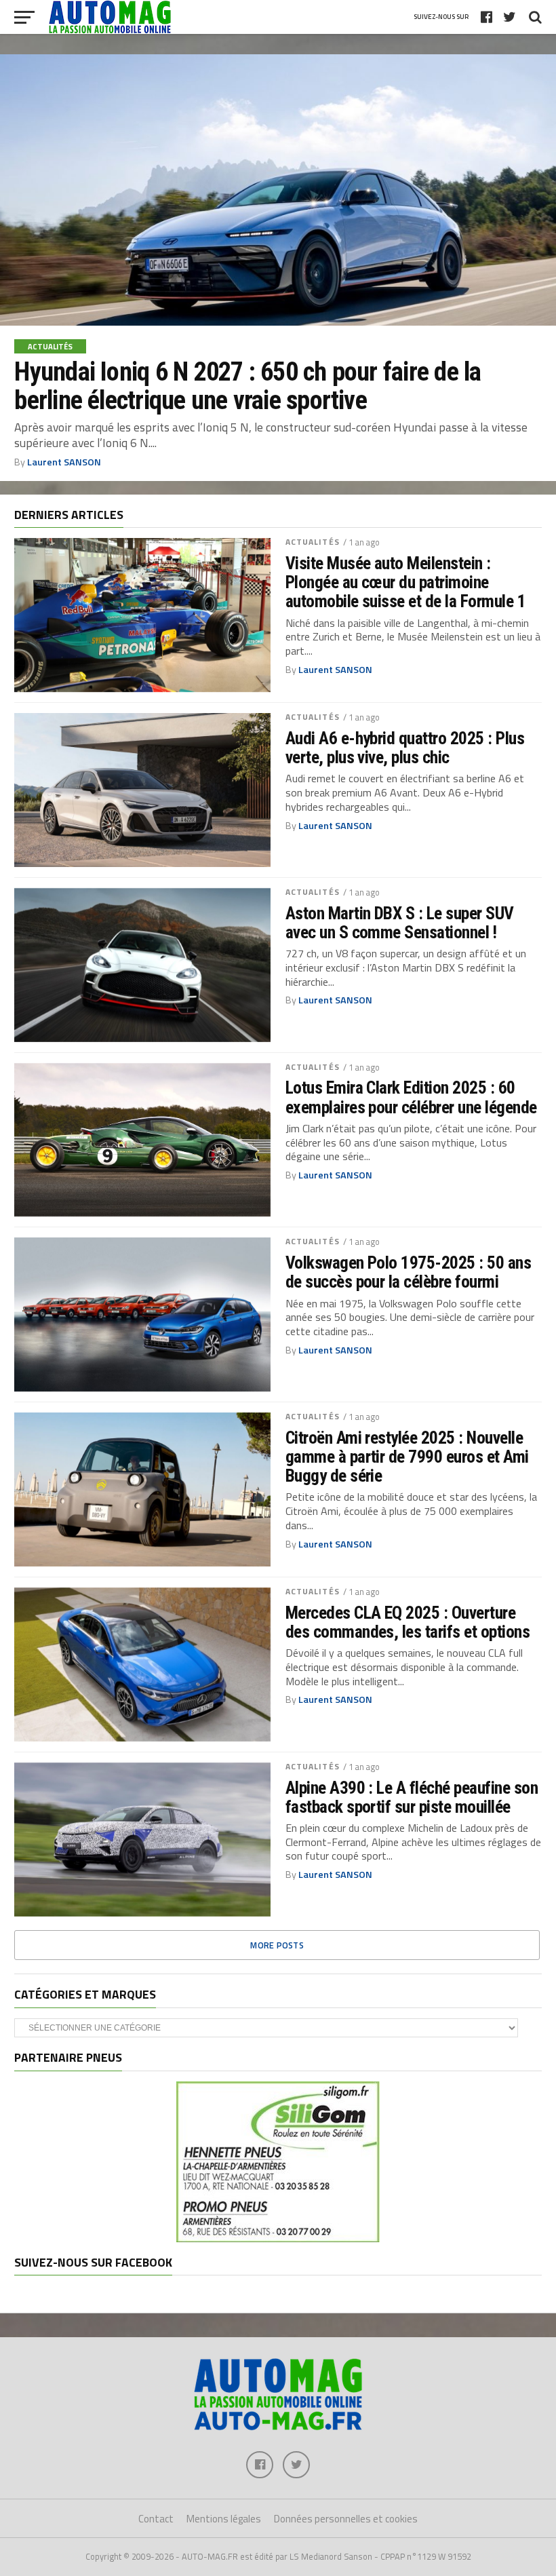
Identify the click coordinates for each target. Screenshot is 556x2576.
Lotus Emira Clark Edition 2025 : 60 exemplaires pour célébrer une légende (411, 1097)
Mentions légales (224, 2519)
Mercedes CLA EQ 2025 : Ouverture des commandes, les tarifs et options (408, 1622)
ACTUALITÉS (313, 542)
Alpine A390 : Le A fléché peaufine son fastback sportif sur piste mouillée (412, 1797)
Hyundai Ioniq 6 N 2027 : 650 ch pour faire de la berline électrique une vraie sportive (247, 386)
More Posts (277, 1945)
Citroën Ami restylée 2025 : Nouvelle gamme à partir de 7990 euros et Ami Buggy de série (407, 1457)
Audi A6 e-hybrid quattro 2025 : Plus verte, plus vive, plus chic (405, 748)
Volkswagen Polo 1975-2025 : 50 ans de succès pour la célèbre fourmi (409, 1272)
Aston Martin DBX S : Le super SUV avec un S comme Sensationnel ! (400, 923)
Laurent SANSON (64, 462)
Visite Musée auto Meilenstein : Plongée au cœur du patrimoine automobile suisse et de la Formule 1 (406, 582)
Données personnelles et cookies (346, 2519)
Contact (156, 2519)
